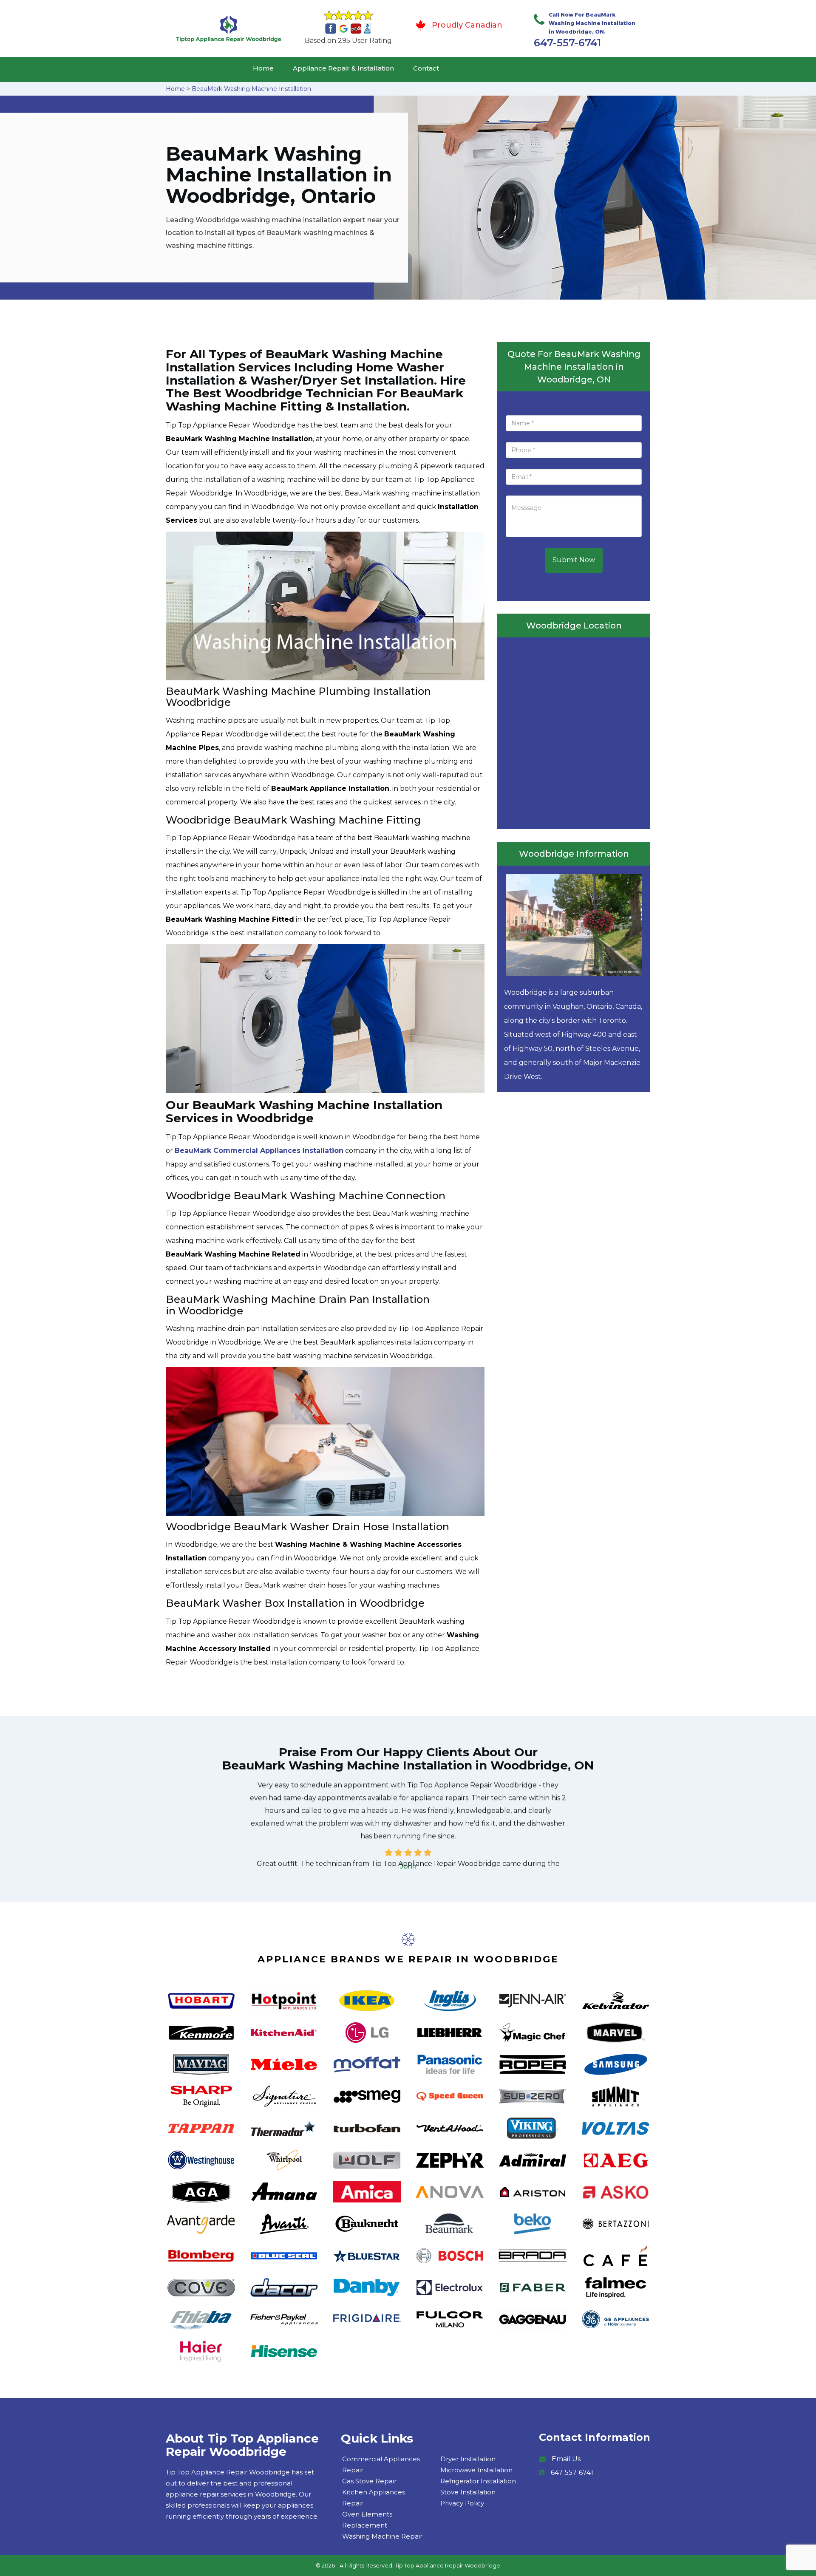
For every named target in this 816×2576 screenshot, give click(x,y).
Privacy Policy (462, 2503)
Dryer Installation (468, 2459)
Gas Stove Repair (369, 2481)
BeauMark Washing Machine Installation (251, 89)
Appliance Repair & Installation (343, 68)
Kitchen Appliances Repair (374, 2498)
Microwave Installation (476, 2470)
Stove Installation (468, 2492)
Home (263, 68)
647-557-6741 (567, 43)
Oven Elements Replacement (367, 2520)
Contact (426, 68)
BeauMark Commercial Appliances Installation (259, 1151)
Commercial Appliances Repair (381, 2464)
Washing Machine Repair (382, 2536)
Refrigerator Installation (478, 2481)
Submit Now (574, 560)
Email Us (566, 2459)
